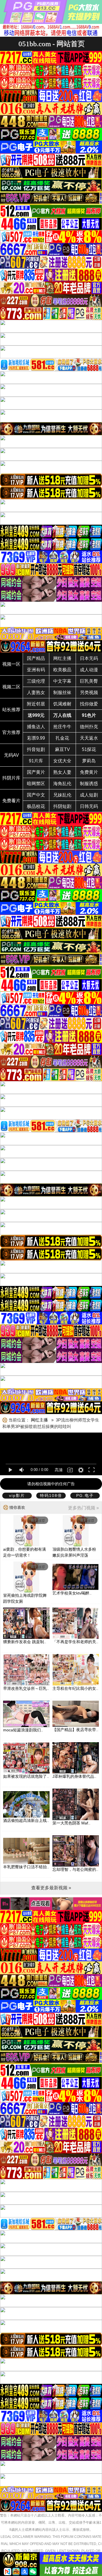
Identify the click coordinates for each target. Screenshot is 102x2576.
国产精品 (36, 658)
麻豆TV (62, 749)
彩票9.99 (36, 738)
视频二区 (11, 687)
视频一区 (11, 664)
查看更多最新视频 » (51, 1888)
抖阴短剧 (62, 806)
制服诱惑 (89, 784)
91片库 (36, 761)
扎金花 (62, 738)
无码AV (11, 755)
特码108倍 (51, 1495)
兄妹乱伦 (62, 795)
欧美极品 (62, 670)
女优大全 (62, 761)
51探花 (89, 749)
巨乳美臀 (89, 681)
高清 (59, 1470)
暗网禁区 (36, 784)
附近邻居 (36, 704)
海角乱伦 (62, 784)
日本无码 (89, 658)
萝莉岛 (89, 761)
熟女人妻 (62, 772)
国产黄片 (36, 772)
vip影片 (17, 1495)
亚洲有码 (36, 670)
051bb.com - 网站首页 (52, 44)
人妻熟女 (36, 693)
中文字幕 (62, 681)
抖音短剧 (36, 749)
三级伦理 (36, 681)
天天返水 (89, 738)
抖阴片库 (11, 778)
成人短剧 (89, 795)
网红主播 (62, 658)
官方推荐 (11, 732)
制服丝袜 (62, 693)
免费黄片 (89, 772)
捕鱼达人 (36, 727)
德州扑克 (89, 727)
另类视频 (89, 693)
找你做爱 (89, 704)
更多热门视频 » (83, 1508)
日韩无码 (89, 806)
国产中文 (36, 795)
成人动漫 (89, 670)
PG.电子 (85, 1495)
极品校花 (36, 806)
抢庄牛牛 (62, 727)
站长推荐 (11, 710)
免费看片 (11, 801)
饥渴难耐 (62, 704)
